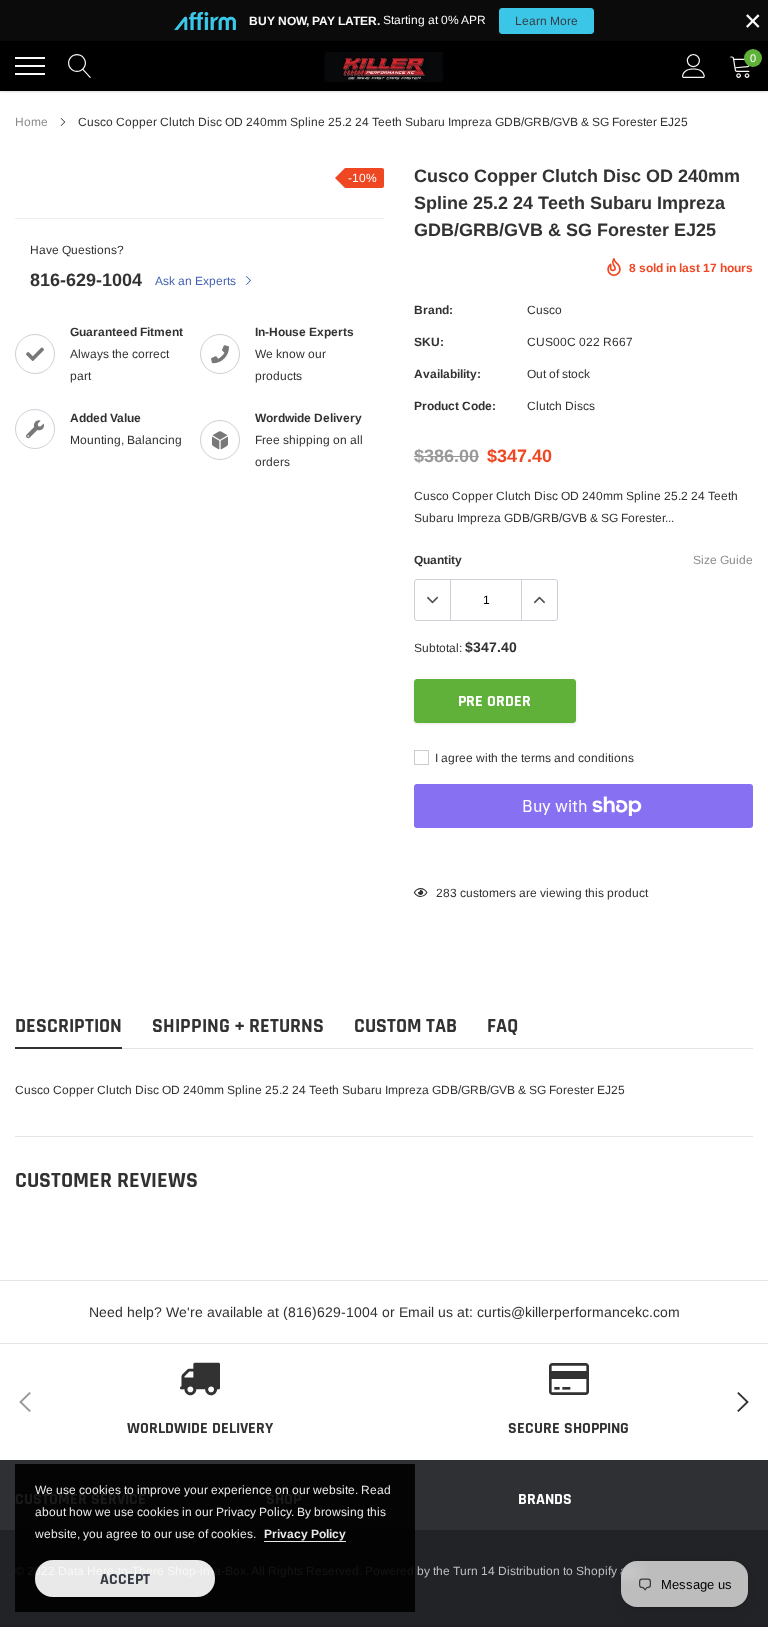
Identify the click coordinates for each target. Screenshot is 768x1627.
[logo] (384, 66)
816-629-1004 (86, 280)
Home (31, 122)
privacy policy (305, 1534)
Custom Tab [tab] (405, 1026)
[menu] (30, 66)
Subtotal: (438, 648)
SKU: (429, 342)
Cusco (544, 310)
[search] (80, 66)
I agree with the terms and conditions (533, 758)
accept (125, 1579)
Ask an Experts (197, 281)
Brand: (433, 310)
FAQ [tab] (502, 1026)
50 (443, 893)
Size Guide (723, 560)
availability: (447, 374)
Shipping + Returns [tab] (238, 1026)
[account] (694, 66)
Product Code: (455, 406)
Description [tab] (68, 1026)
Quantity (438, 560)
